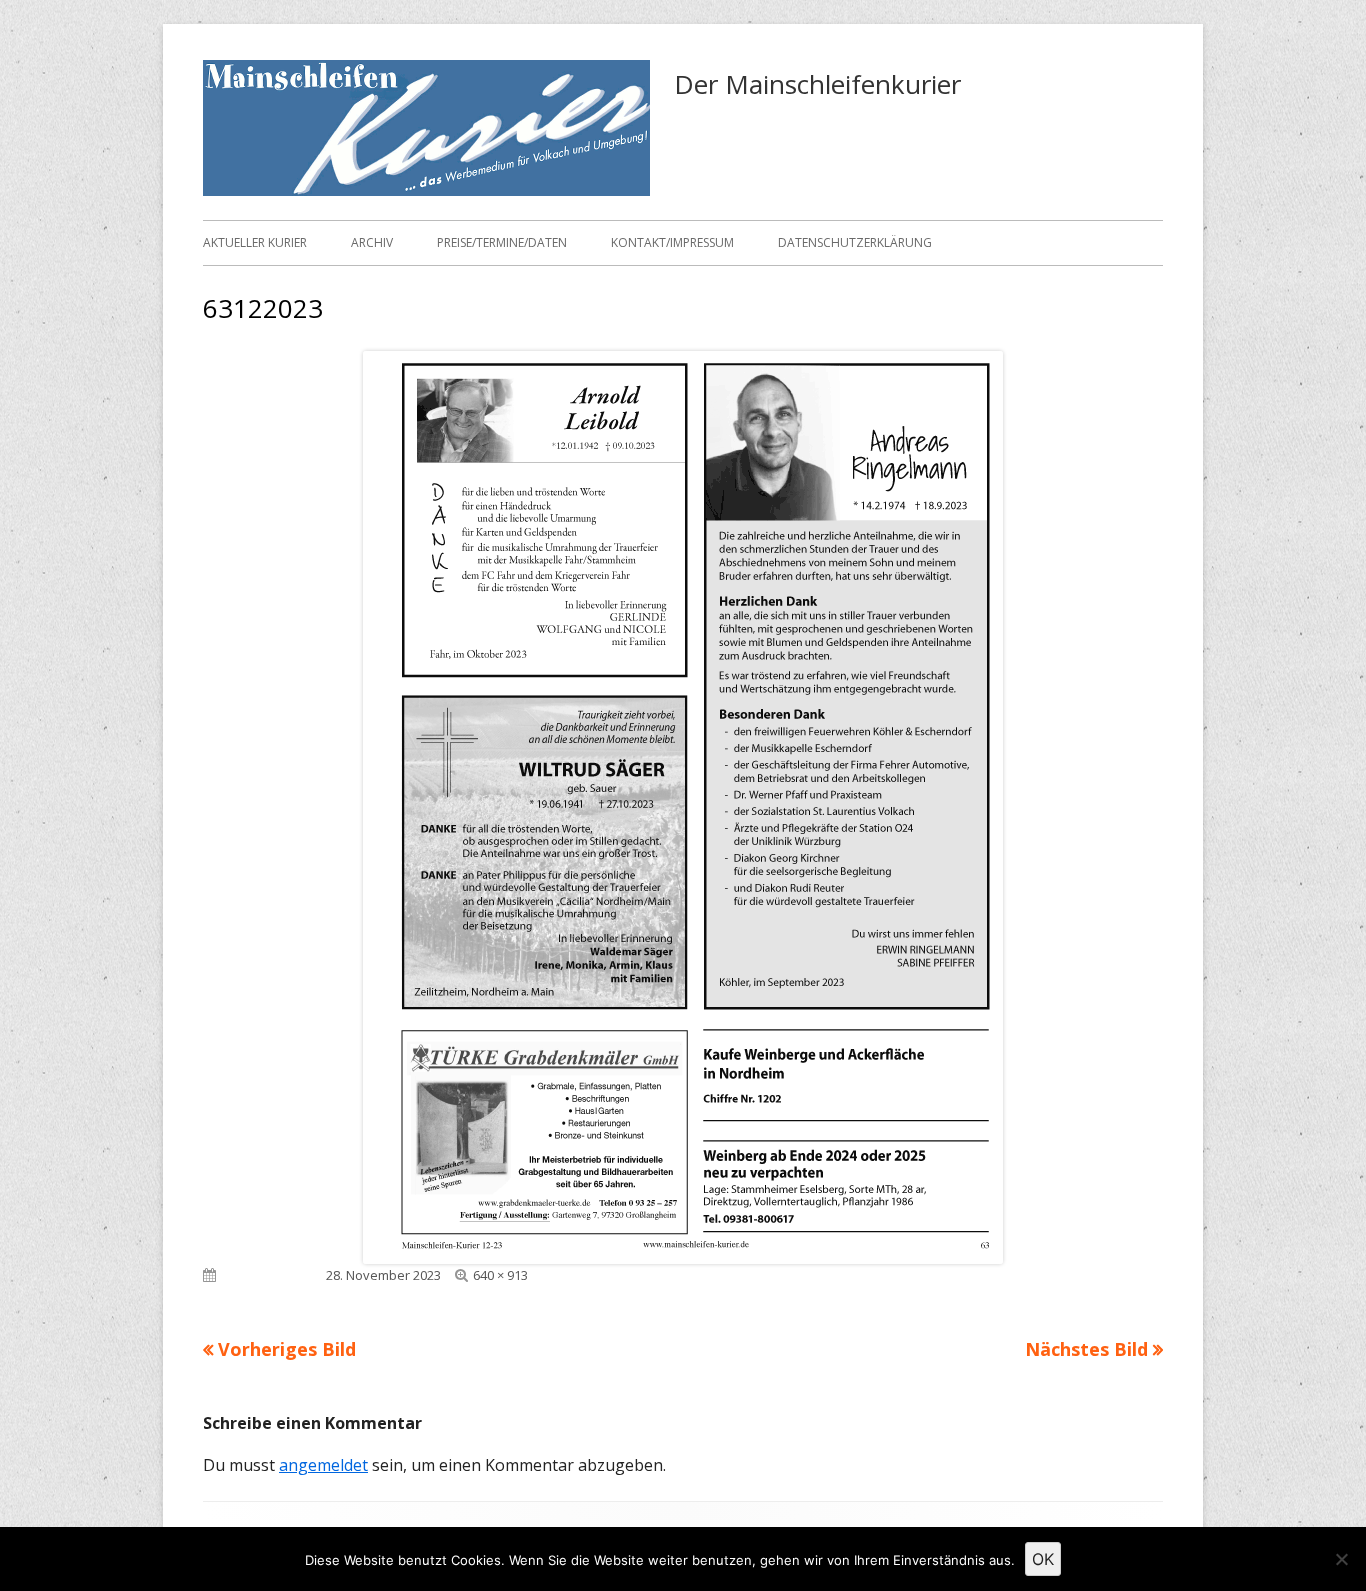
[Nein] (1341, 1559)
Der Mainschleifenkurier (817, 84)
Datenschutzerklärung (855, 242)
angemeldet (323, 1465)
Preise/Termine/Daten (502, 242)
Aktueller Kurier (255, 242)
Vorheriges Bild (287, 1349)
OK (1043, 1559)
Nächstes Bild (1086, 1349)
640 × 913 (500, 1275)
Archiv (372, 242)
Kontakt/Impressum (672, 242)
